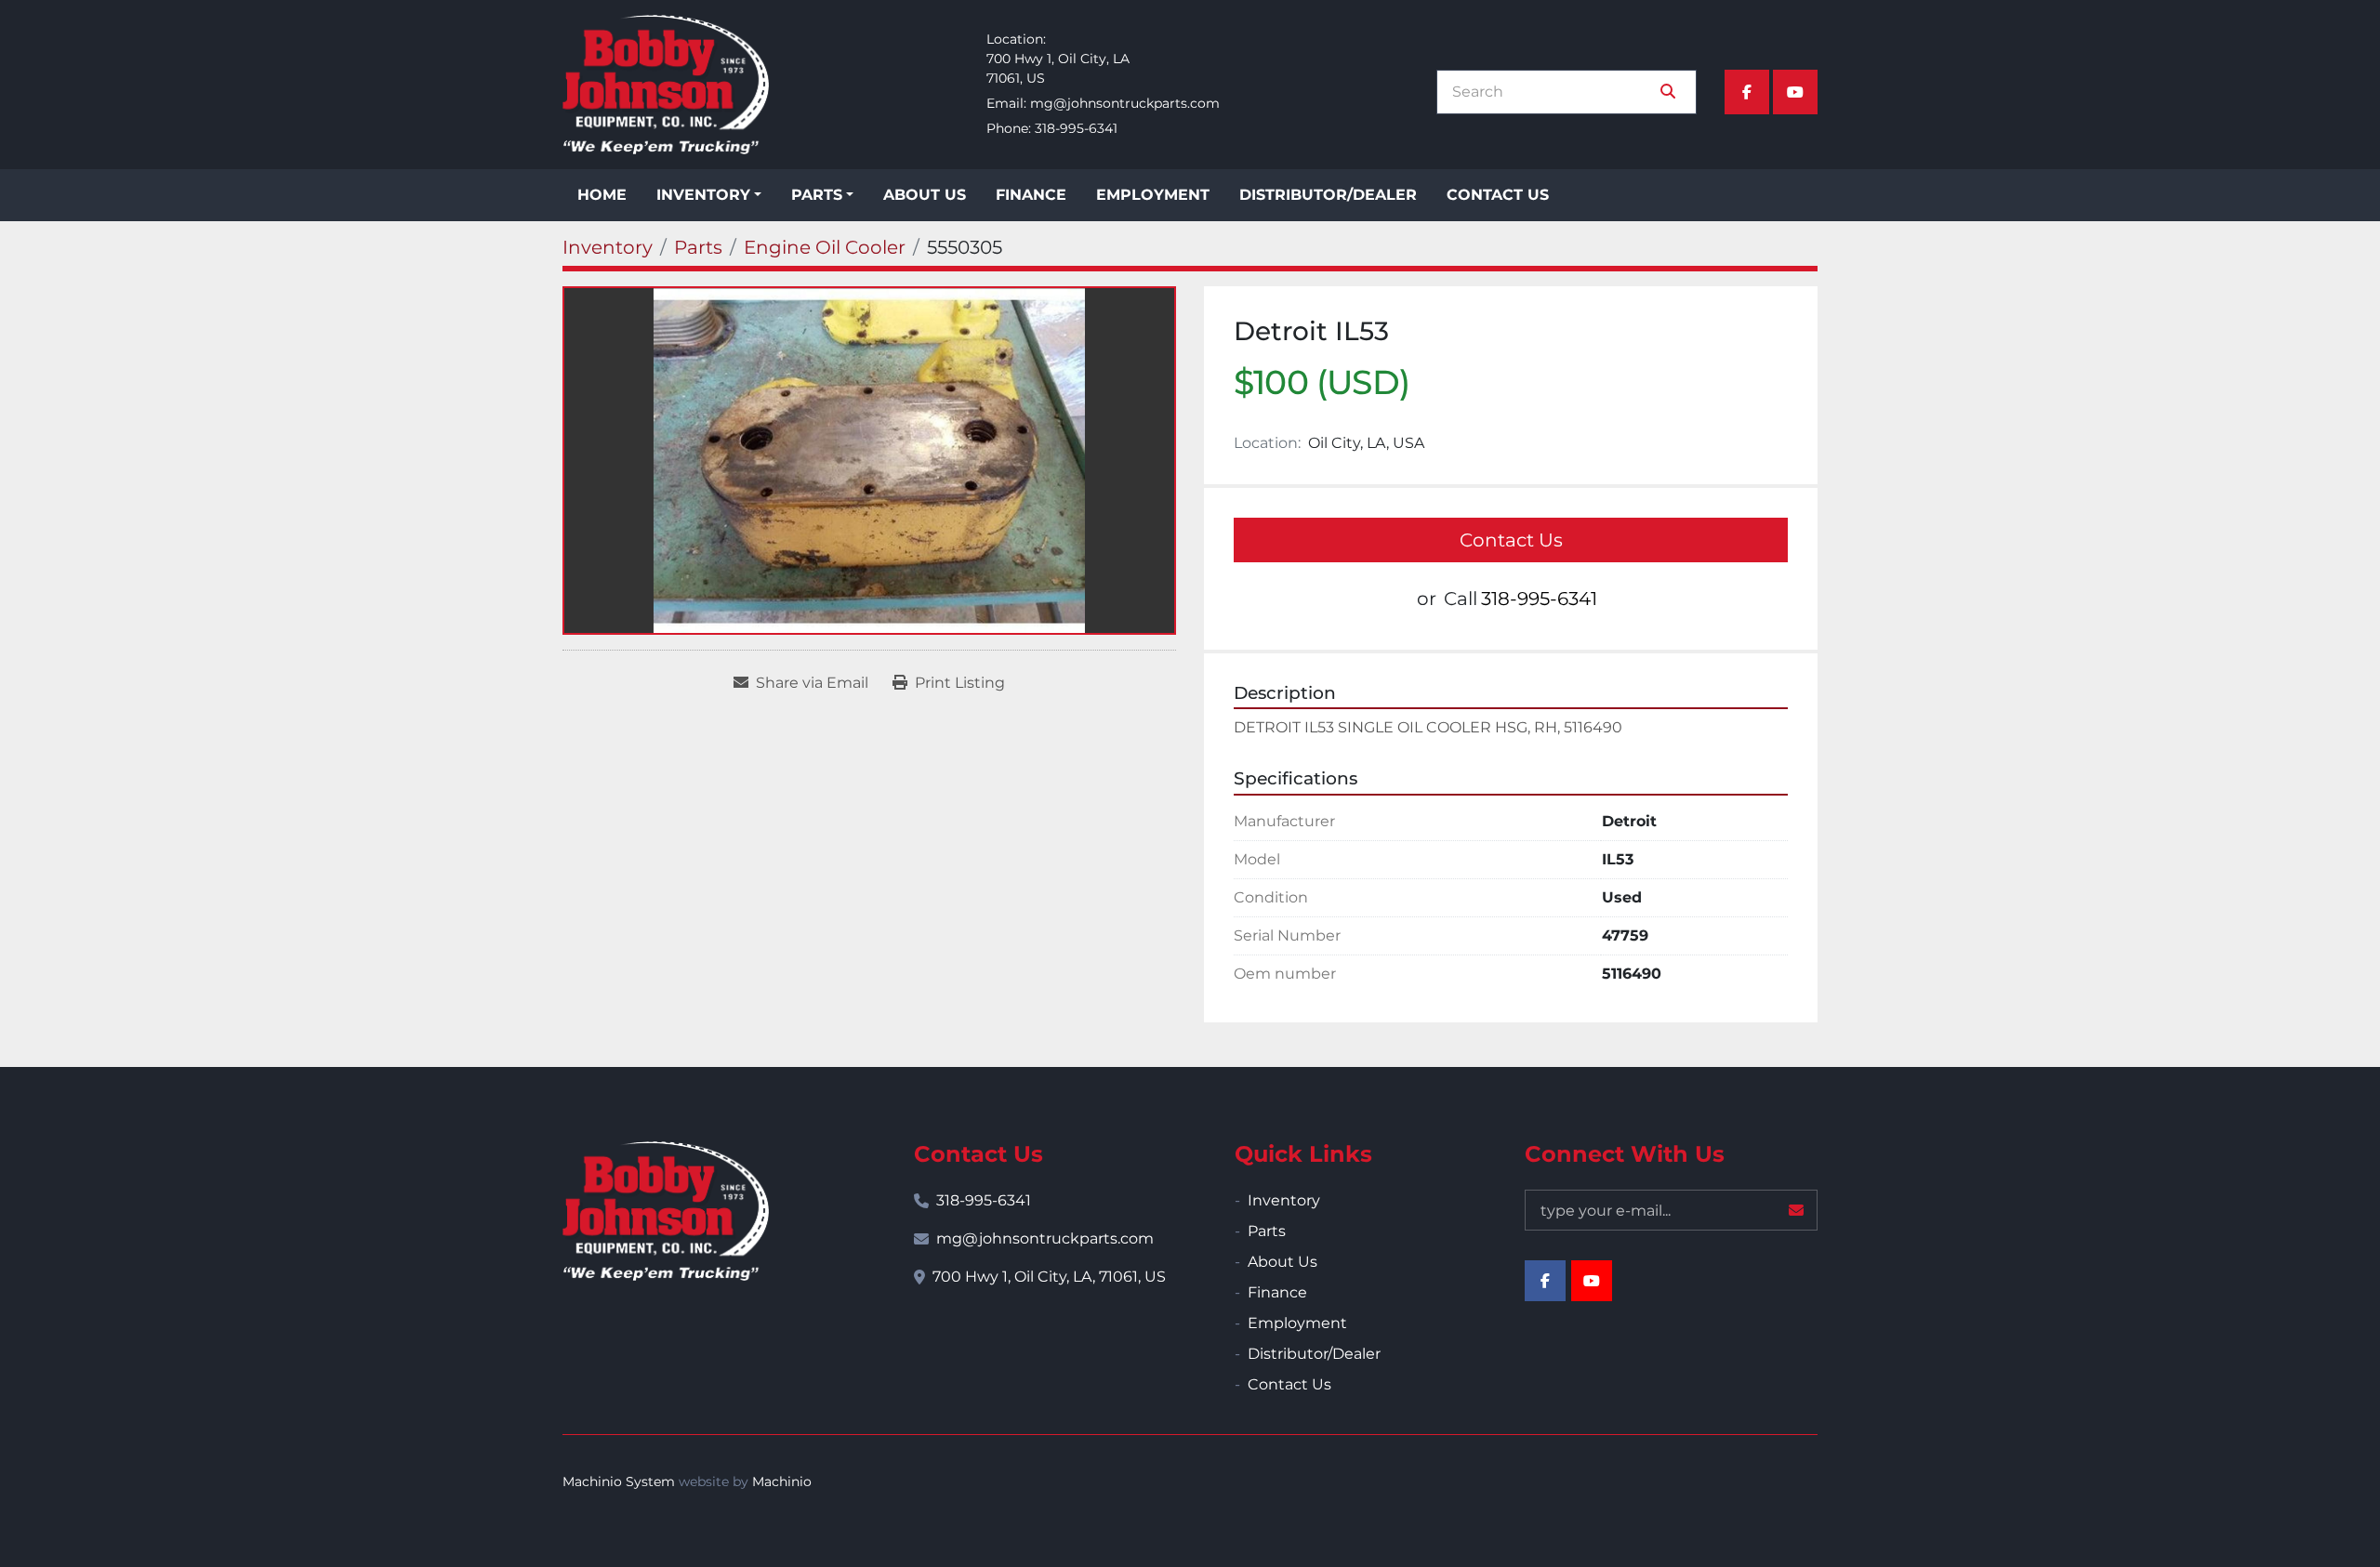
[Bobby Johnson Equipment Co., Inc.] (666, 1211)
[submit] (1668, 92)
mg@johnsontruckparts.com (1125, 103)
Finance (1031, 195)
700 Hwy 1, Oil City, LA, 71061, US (1049, 1277)
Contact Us (1498, 195)
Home (602, 195)
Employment (1153, 195)
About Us (925, 195)
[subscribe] (1796, 1210)
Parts (817, 195)
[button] (709, 195)
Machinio (782, 1481)
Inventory (703, 195)
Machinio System (619, 1481)
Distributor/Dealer (1328, 195)
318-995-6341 (1076, 128)
